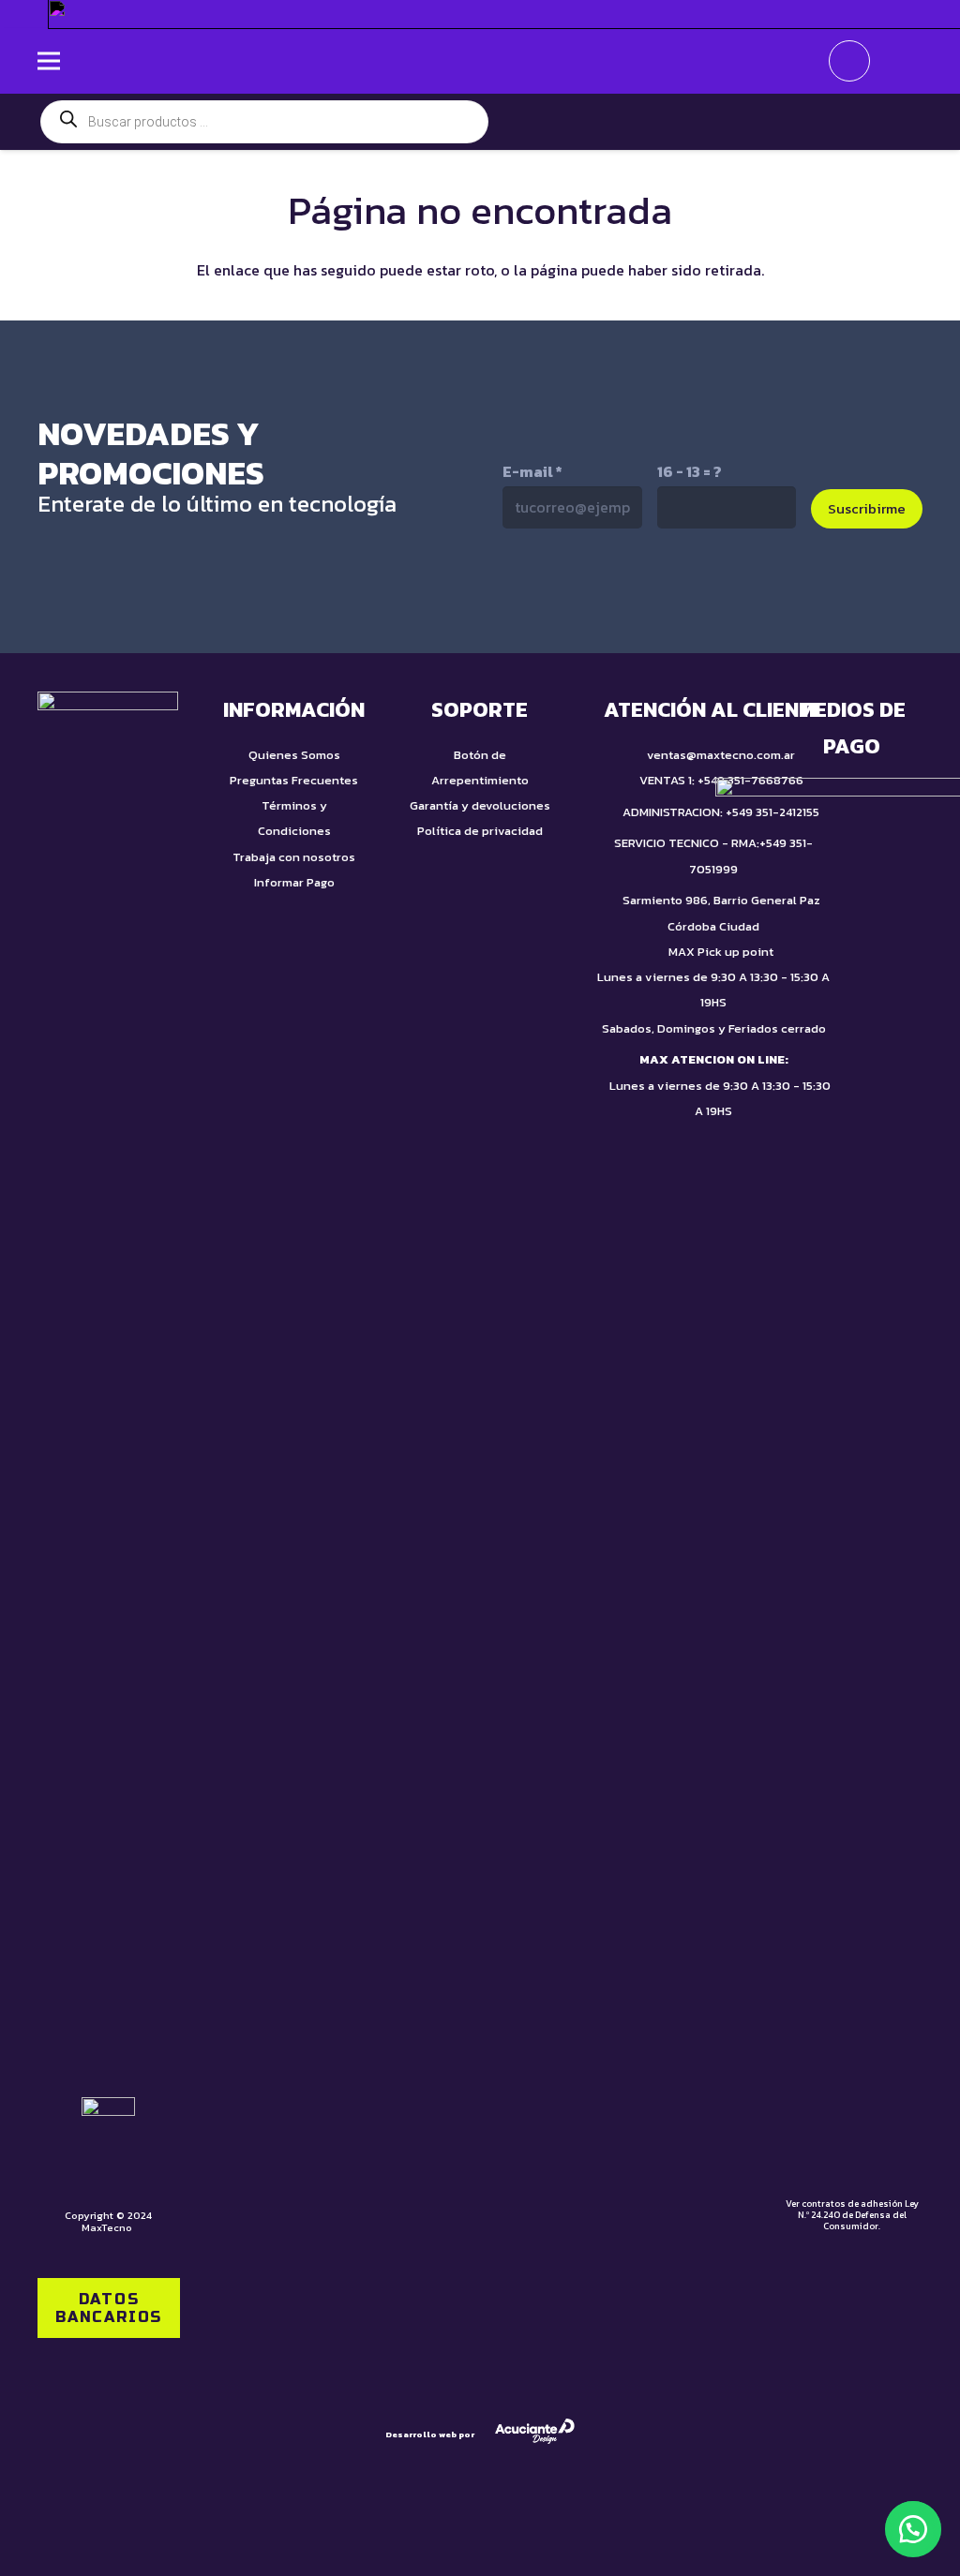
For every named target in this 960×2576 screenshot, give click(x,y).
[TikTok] (560, 589)
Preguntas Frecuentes (294, 780)
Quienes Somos (294, 755)
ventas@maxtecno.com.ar (721, 755)
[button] (913, 2529)
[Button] (896, 61)
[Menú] (49, 61)
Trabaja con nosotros (294, 857)
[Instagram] (639, 591)
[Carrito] (849, 61)
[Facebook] (719, 589)
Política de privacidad (480, 831)
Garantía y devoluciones (480, 805)
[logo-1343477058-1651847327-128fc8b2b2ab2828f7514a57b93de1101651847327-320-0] (480, 61)
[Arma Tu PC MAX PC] (713, 122)
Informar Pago (294, 882)
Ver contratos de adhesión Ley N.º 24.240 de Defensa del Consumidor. (852, 2215)
